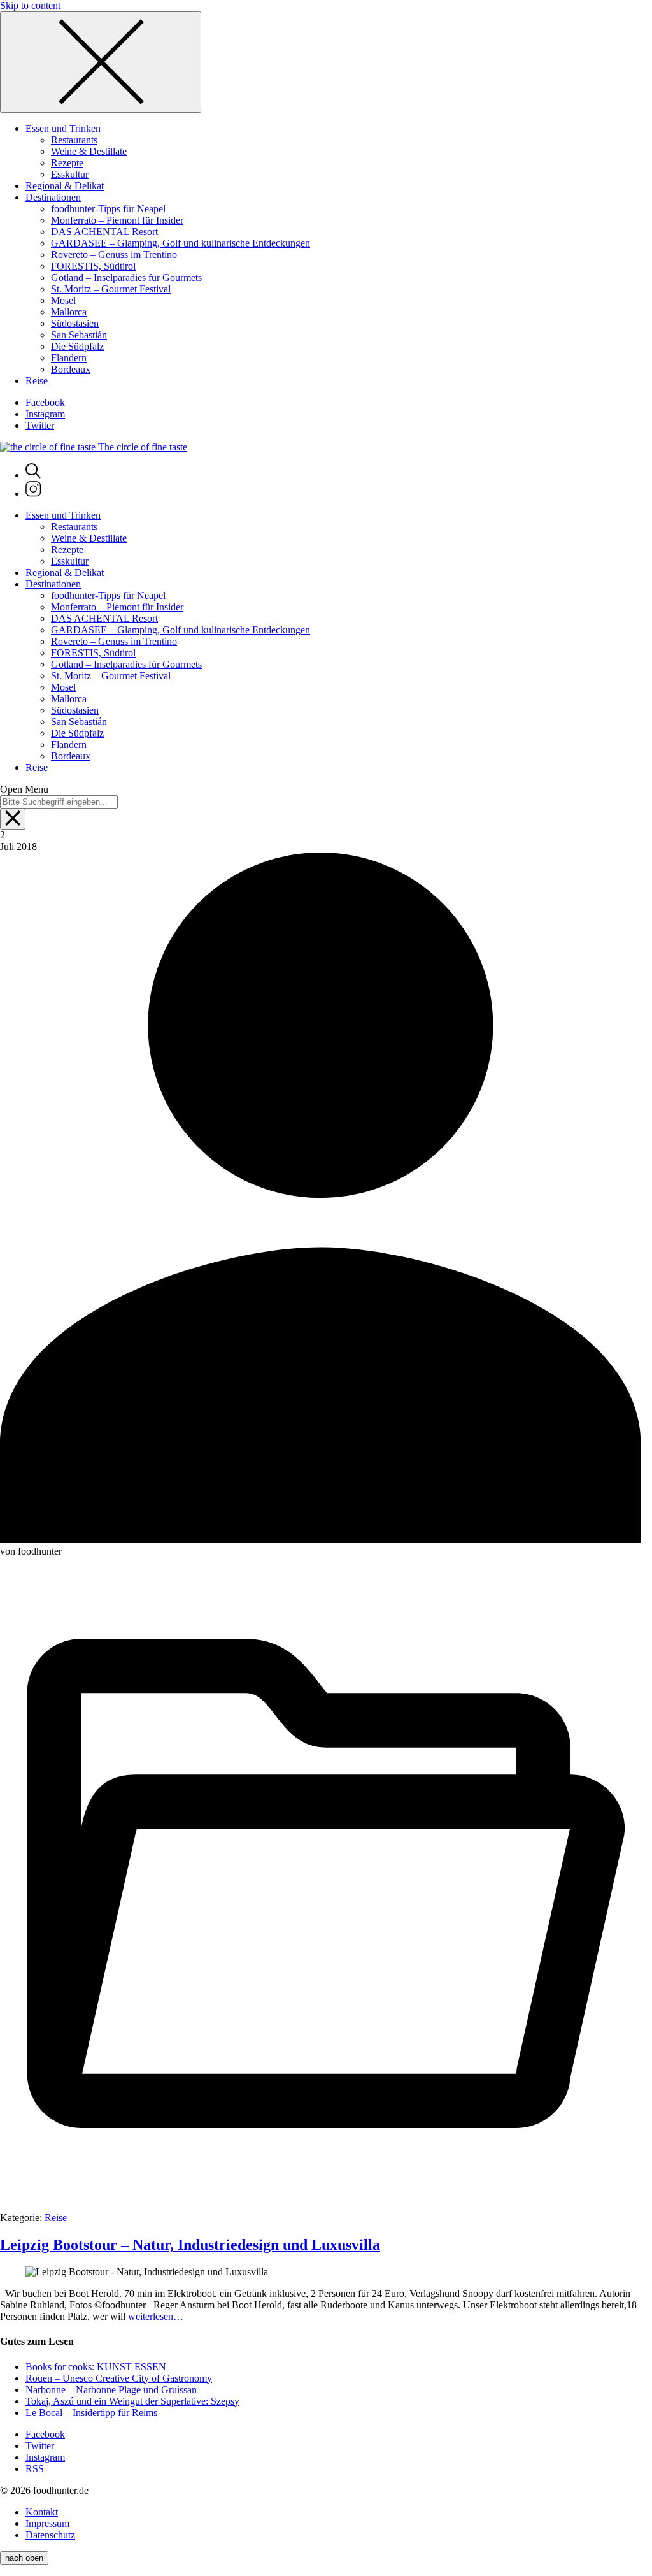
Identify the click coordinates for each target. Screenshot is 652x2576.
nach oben (24, 2558)
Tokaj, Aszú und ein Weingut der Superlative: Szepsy (132, 2401)
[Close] (101, 62)
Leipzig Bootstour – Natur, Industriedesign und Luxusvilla (190, 2245)
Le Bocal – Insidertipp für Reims (91, 2413)
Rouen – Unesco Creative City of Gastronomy (119, 2378)
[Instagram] (33, 493)
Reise (56, 2218)
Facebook (45, 402)
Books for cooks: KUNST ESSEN (96, 2367)
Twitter (40, 425)
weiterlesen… (156, 2316)
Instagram (45, 414)
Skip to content (30, 5)
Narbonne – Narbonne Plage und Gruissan (111, 2390)
